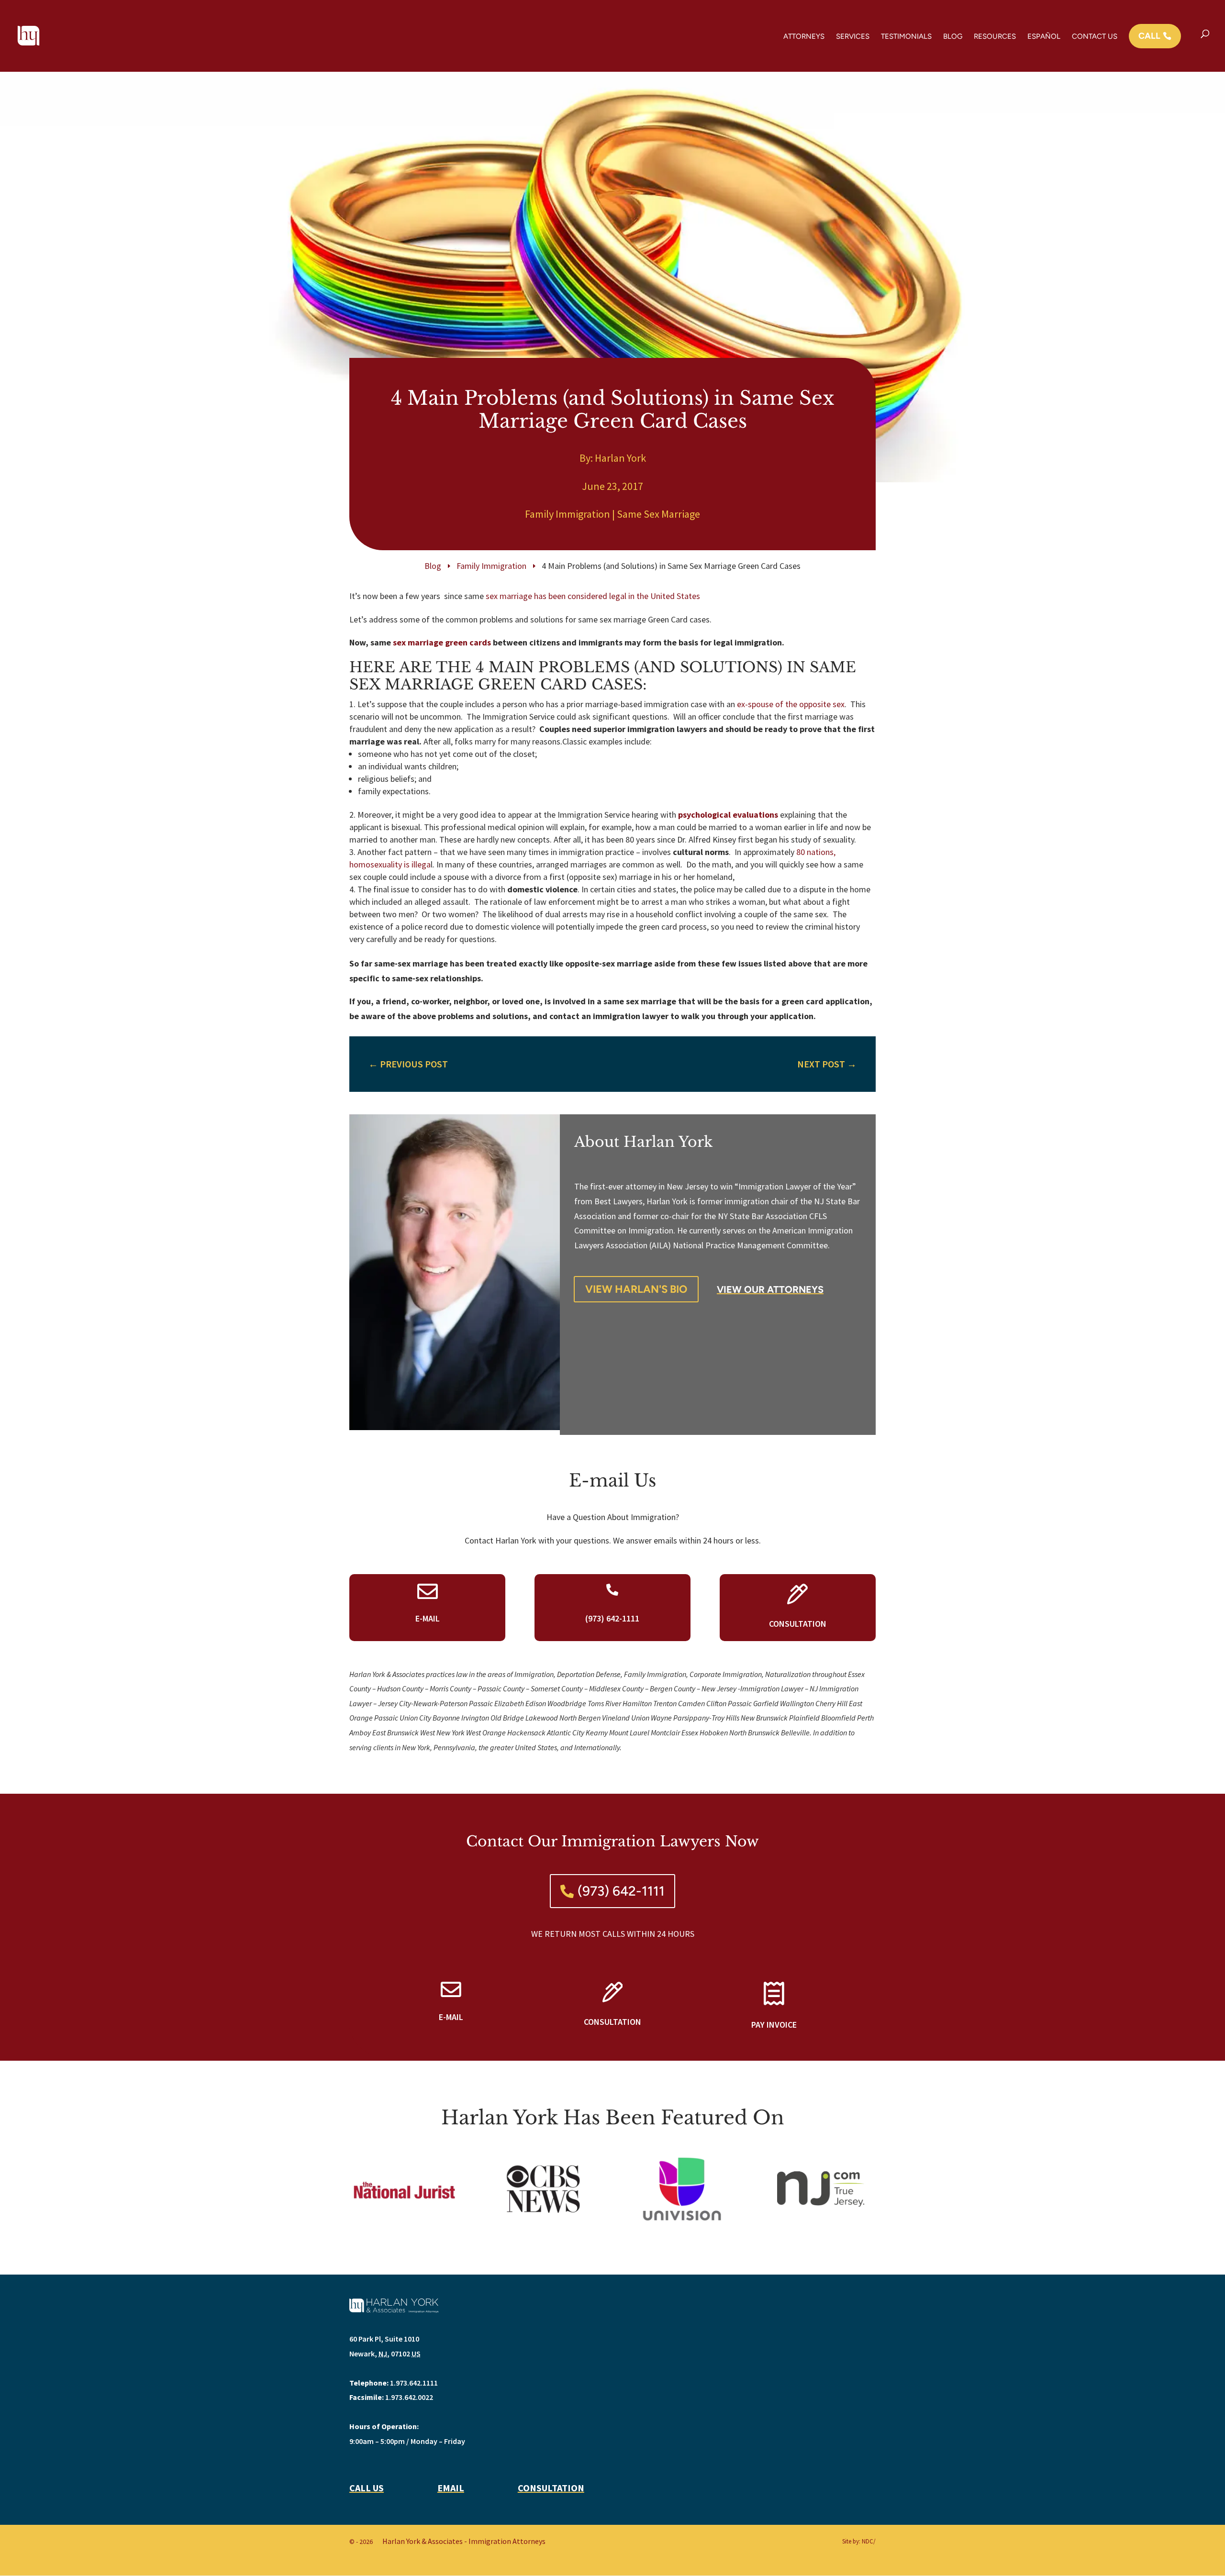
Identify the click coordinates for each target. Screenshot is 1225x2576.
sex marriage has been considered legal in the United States (593, 596)
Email (451, 2488)
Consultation (551, 2488)
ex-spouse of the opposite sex (791, 704)
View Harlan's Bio (636, 1289)
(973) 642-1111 (621, 1891)
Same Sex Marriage (658, 514)
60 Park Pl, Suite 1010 (384, 2339)
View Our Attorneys (770, 1289)
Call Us (367, 2488)
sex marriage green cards (442, 642)
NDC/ (869, 2541)
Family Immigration (568, 514)
